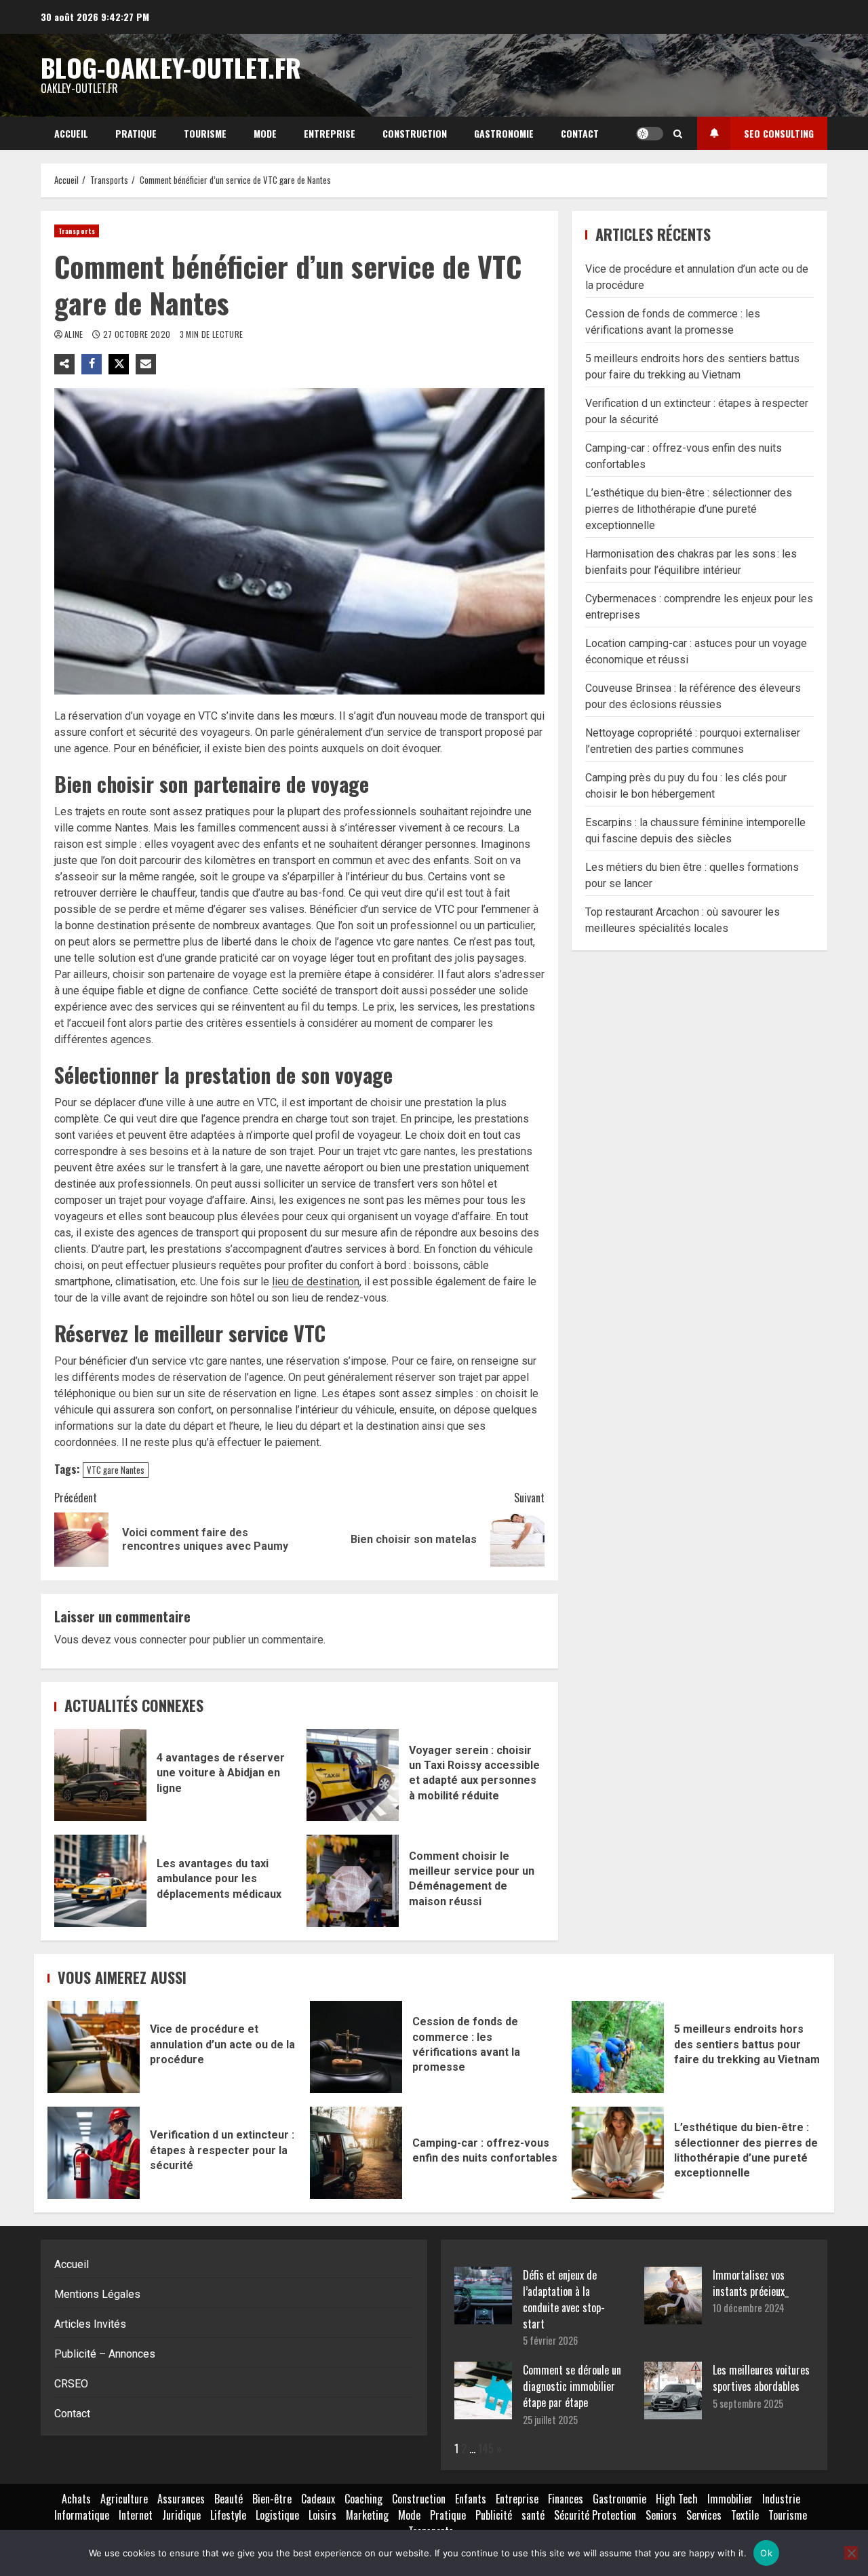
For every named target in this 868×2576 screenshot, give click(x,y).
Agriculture (124, 2499)
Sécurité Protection (595, 2515)
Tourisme (205, 133)
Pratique (136, 133)
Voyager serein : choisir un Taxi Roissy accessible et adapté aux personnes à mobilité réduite (353, 1775)
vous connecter (150, 1640)
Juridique (181, 2515)
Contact (580, 133)
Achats (76, 2499)
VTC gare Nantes (116, 1470)
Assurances (181, 2499)
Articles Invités (90, 2324)
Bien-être (272, 2499)
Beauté (229, 2499)
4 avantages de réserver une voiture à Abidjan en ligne (100, 1775)
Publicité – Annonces (105, 2354)
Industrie (781, 2499)
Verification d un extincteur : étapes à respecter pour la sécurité (94, 2153)
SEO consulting (779, 133)
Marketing (367, 2515)
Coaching (363, 2499)
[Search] (678, 134)
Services (704, 2515)
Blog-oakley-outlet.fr (171, 67)
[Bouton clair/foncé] (650, 134)
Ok (766, 2553)
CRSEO (71, 2384)
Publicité (494, 2515)
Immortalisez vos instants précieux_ (751, 2283)
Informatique (82, 2515)
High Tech (677, 2499)
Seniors (661, 2515)
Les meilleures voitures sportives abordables (761, 2378)
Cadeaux (318, 2499)
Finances (566, 2499)
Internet (136, 2515)
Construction (415, 133)
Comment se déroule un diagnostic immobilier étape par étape (572, 2386)
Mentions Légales (97, 2294)
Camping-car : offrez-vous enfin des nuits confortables (356, 2153)
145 (486, 2448)
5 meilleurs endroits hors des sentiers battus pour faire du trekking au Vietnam (618, 2047)
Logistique (277, 2515)
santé (533, 2515)
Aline (75, 334)
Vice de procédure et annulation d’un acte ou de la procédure (94, 2047)
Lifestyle (228, 2515)
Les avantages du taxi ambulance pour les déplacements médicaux (100, 1881)
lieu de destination (316, 1282)
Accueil (71, 133)
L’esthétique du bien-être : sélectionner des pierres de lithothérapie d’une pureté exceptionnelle (689, 508)
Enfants (471, 2499)
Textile (745, 2515)
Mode (265, 133)
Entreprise (330, 133)
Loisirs (322, 2515)
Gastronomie (504, 133)
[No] (851, 2553)
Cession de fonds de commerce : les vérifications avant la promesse (356, 2047)
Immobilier (730, 2499)
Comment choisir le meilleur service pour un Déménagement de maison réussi (353, 1881)
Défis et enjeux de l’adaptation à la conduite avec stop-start (564, 2299)
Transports (77, 231)
